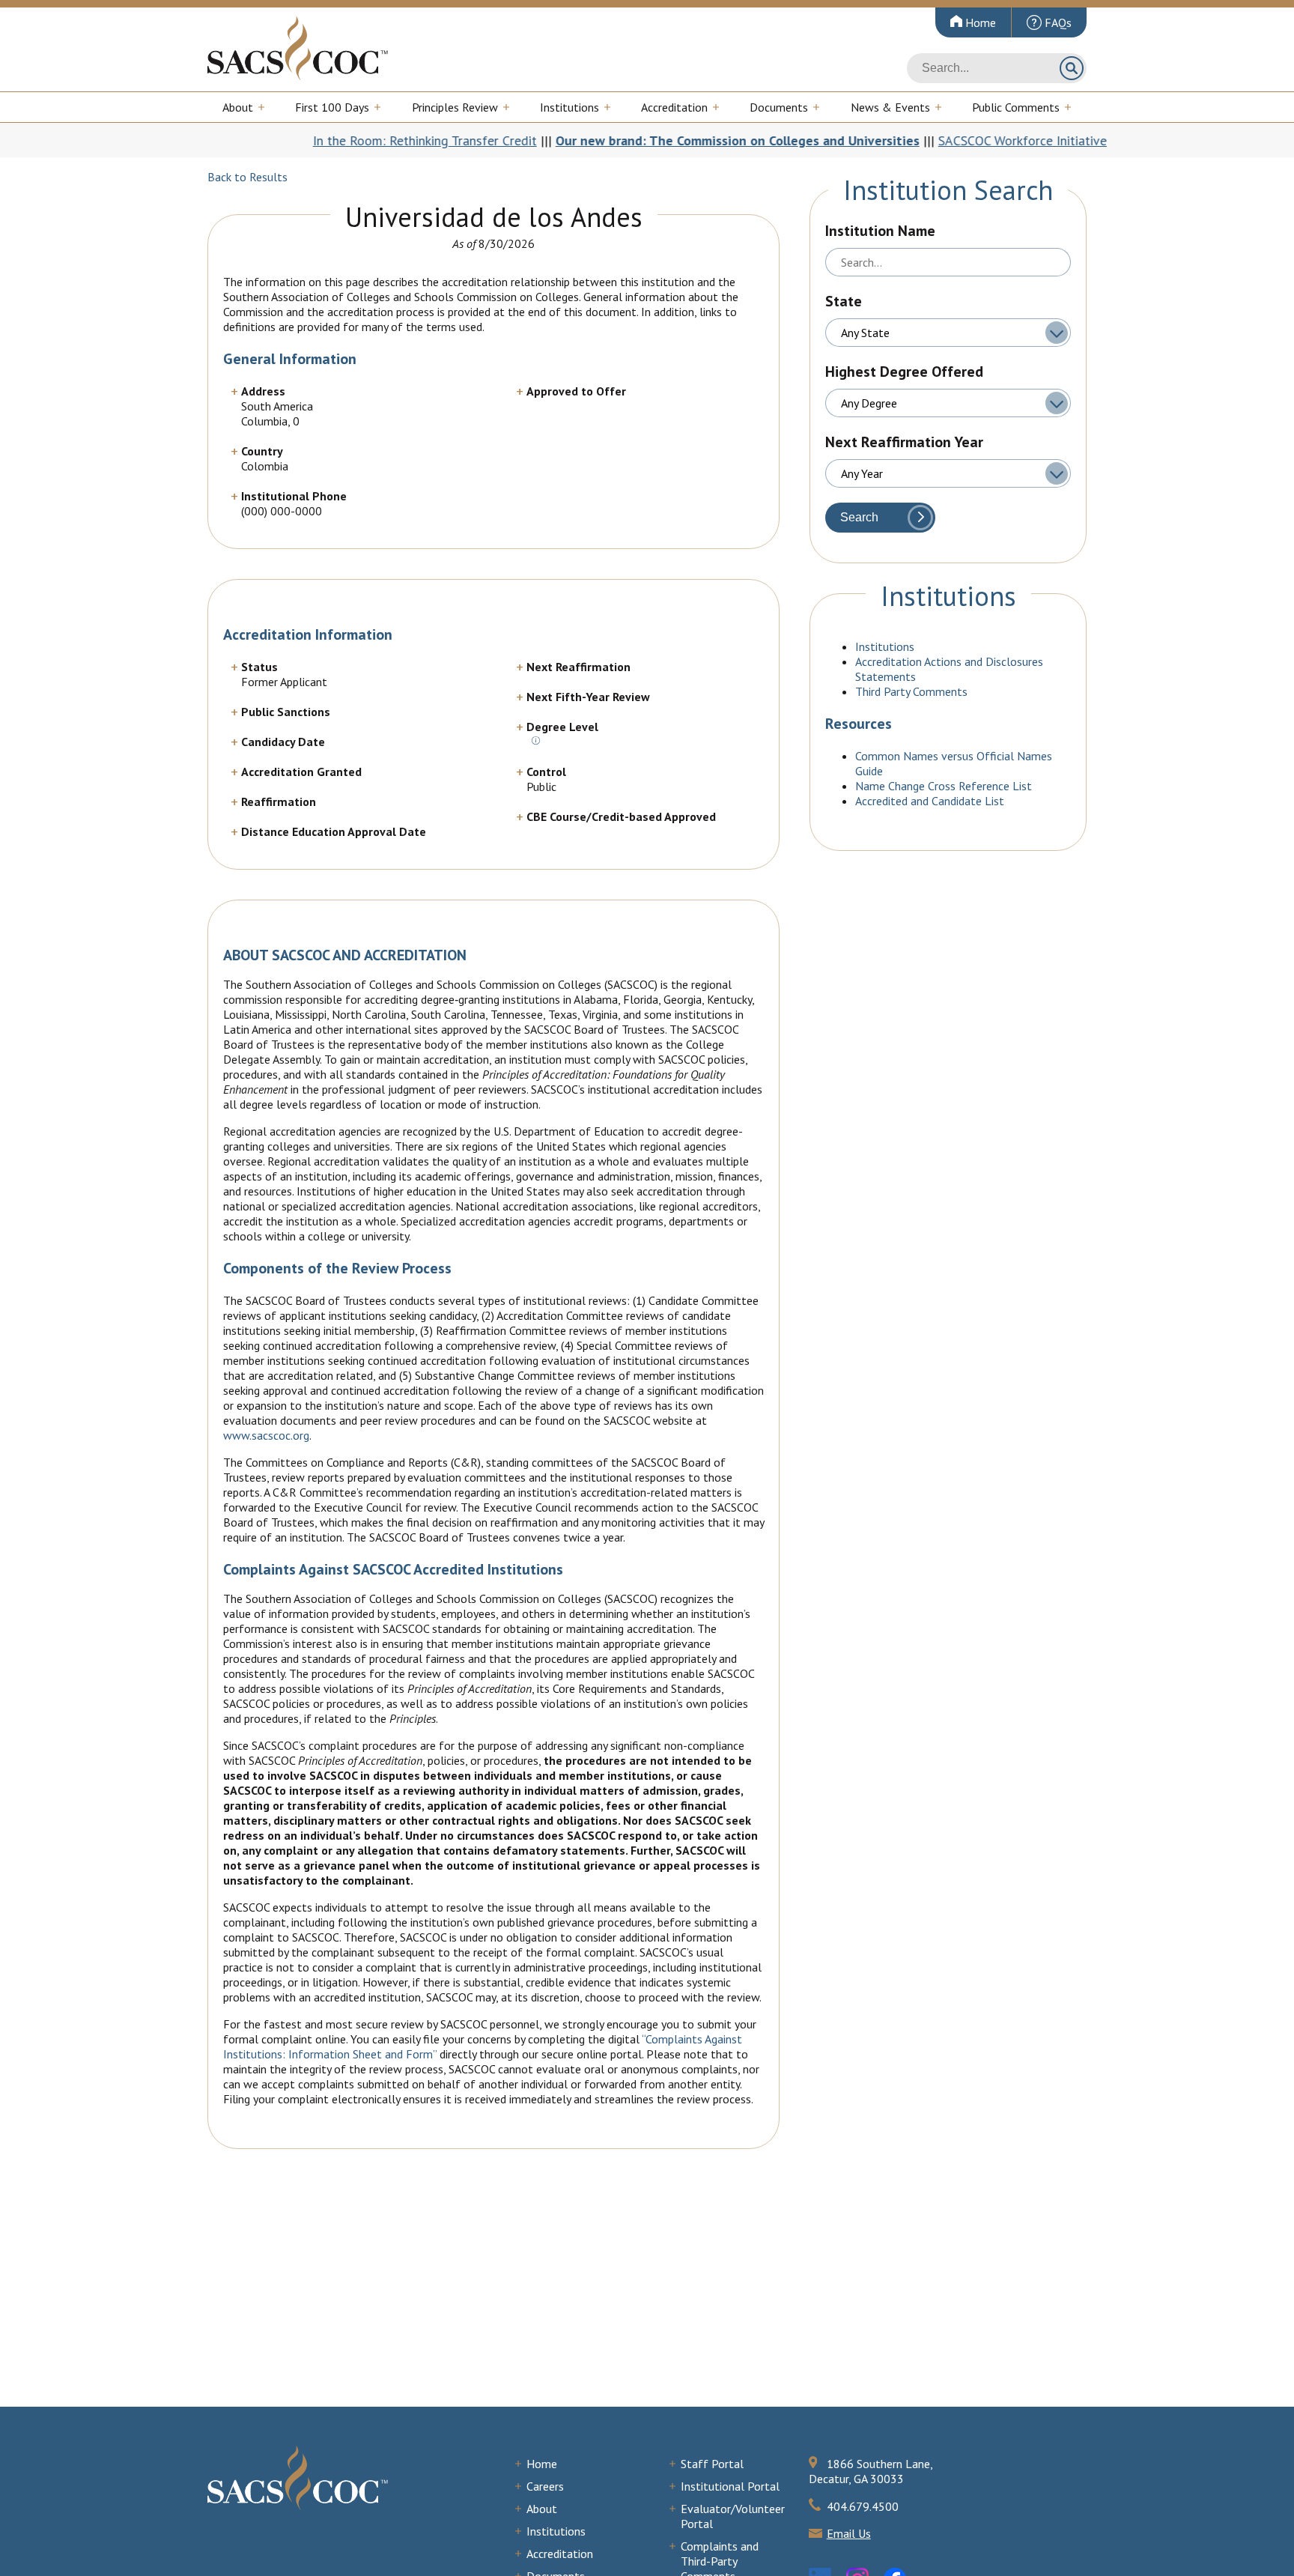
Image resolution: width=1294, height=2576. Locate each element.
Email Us (849, 2533)
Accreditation (674, 107)
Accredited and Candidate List (930, 801)
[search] (997, 68)
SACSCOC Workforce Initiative (927, 140)
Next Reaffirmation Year (904, 442)
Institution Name (880, 231)
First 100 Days (332, 107)
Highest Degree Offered (904, 372)
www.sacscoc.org (266, 1435)
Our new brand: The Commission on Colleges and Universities (642, 140)
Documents (779, 107)
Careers (545, 2486)
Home (979, 22)
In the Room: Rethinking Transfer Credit (329, 140)
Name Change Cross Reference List (944, 786)
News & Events (890, 107)
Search (1072, 68)
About (238, 107)
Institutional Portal (730, 2486)
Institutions (569, 107)
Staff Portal (712, 2464)
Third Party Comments (911, 691)
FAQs (1057, 22)
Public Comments (1016, 107)
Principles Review (455, 107)
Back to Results (247, 177)
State (844, 301)
